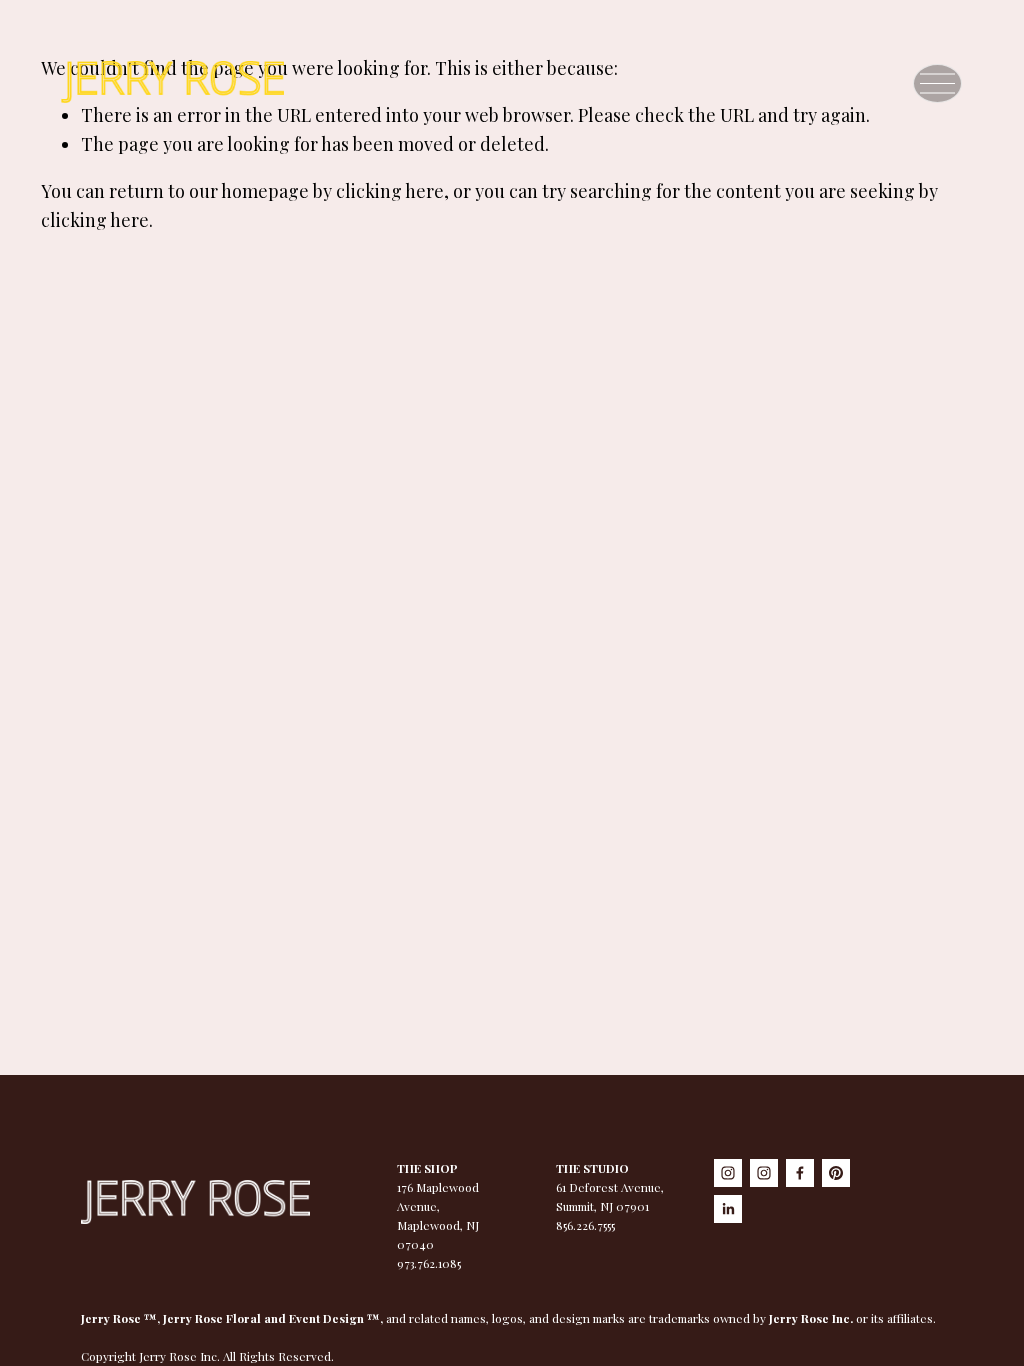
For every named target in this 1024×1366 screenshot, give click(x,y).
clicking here (390, 190)
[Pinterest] (836, 1173)
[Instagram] (728, 1173)
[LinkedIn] (728, 1209)
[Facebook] (800, 1173)
